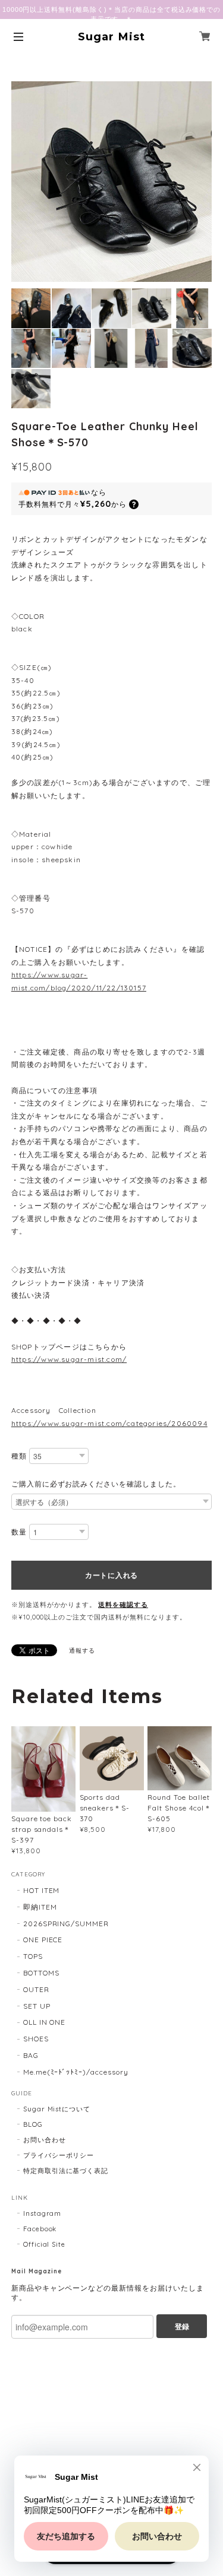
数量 (19, 1532)
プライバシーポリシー (59, 2155)
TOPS (33, 1956)
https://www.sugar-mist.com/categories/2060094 (109, 1423)
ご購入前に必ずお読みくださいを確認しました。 (96, 1484)
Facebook (40, 2229)
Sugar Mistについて (57, 2109)
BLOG (33, 2124)
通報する (82, 1651)
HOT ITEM (42, 1890)
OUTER (36, 1989)
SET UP (37, 2006)
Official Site (44, 2244)
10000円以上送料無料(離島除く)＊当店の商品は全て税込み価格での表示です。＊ (112, 14)
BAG (31, 2055)
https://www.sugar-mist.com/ (69, 1359)
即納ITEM (40, 1907)
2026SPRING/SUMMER (66, 1924)
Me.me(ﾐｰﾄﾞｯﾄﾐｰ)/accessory (76, 2072)
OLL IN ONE (45, 2022)
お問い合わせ (45, 2140)
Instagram (43, 2213)
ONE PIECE (43, 1940)
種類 (19, 1456)
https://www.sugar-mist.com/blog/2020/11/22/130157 (79, 981)
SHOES (36, 2039)
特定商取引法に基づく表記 (66, 2171)
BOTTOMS (41, 1973)
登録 (182, 2326)
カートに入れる (111, 1575)
